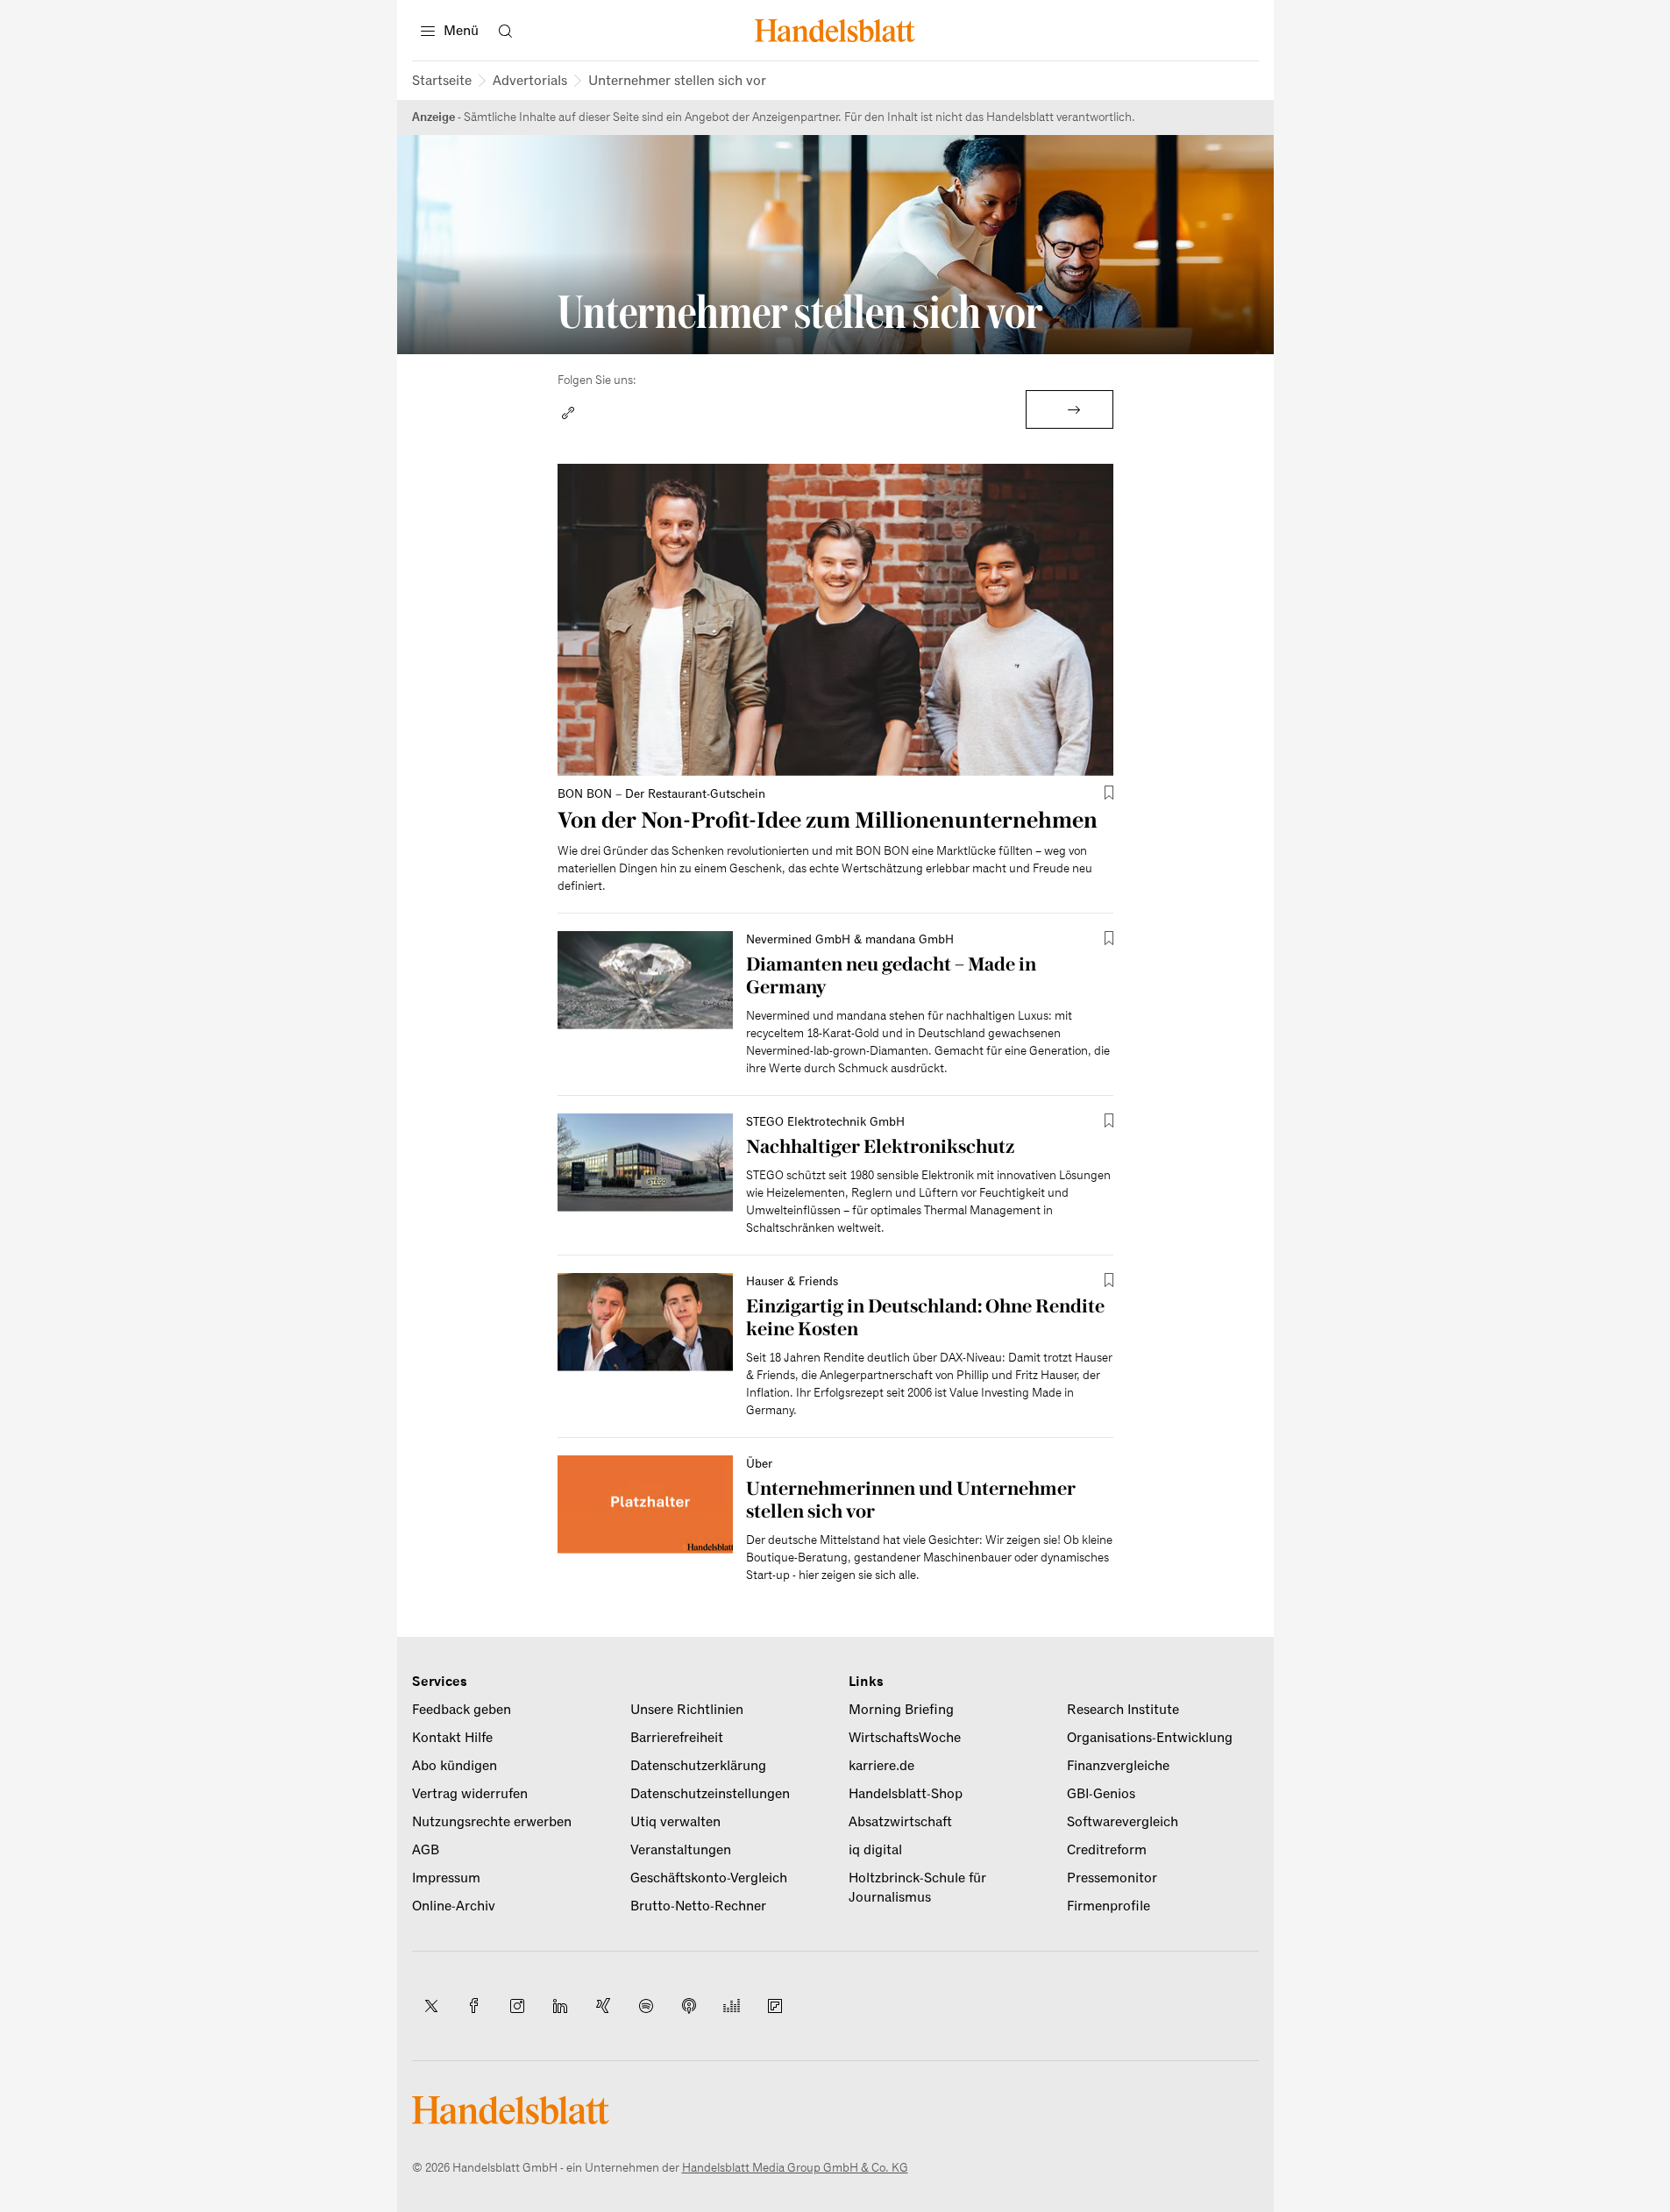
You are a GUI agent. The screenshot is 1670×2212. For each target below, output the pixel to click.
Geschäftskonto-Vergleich (709, 1878)
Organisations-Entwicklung (1150, 1738)
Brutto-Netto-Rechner (698, 1906)
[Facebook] (474, 2006)
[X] (431, 2006)
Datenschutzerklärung (698, 1766)
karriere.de (881, 1766)
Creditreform (1107, 1850)
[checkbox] (1109, 793)
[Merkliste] (1109, 793)
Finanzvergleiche (1118, 1766)
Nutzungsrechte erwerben (492, 1822)
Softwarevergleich (1123, 1822)
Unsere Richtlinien (687, 1710)
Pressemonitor (1112, 1878)
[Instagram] (517, 2006)
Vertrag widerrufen (470, 1794)
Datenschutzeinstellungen (710, 1794)
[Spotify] (646, 2006)
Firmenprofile (1109, 1906)
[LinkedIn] (560, 2006)
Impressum (446, 1878)
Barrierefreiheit (677, 1738)
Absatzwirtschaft (900, 1822)
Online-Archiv (454, 1906)
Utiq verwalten (675, 1822)
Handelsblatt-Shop (906, 1794)
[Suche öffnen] (506, 31)
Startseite (442, 81)
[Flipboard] (775, 2006)
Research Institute (1123, 1710)
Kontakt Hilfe (452, 1738)
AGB (426, 1850)
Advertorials (530, 81)
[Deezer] (732, 2006)
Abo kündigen (455, 1766)
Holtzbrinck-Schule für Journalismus (917, 1888)
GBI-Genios (1101, 1794)
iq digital (875, 1850)
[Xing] (603, 2006)
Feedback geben (462, 1710)
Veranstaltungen (681, 1850)
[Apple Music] (689, 2006)
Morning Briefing (901, 1710)
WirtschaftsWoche (905, 1738)
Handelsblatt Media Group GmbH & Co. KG (795, 2168)
